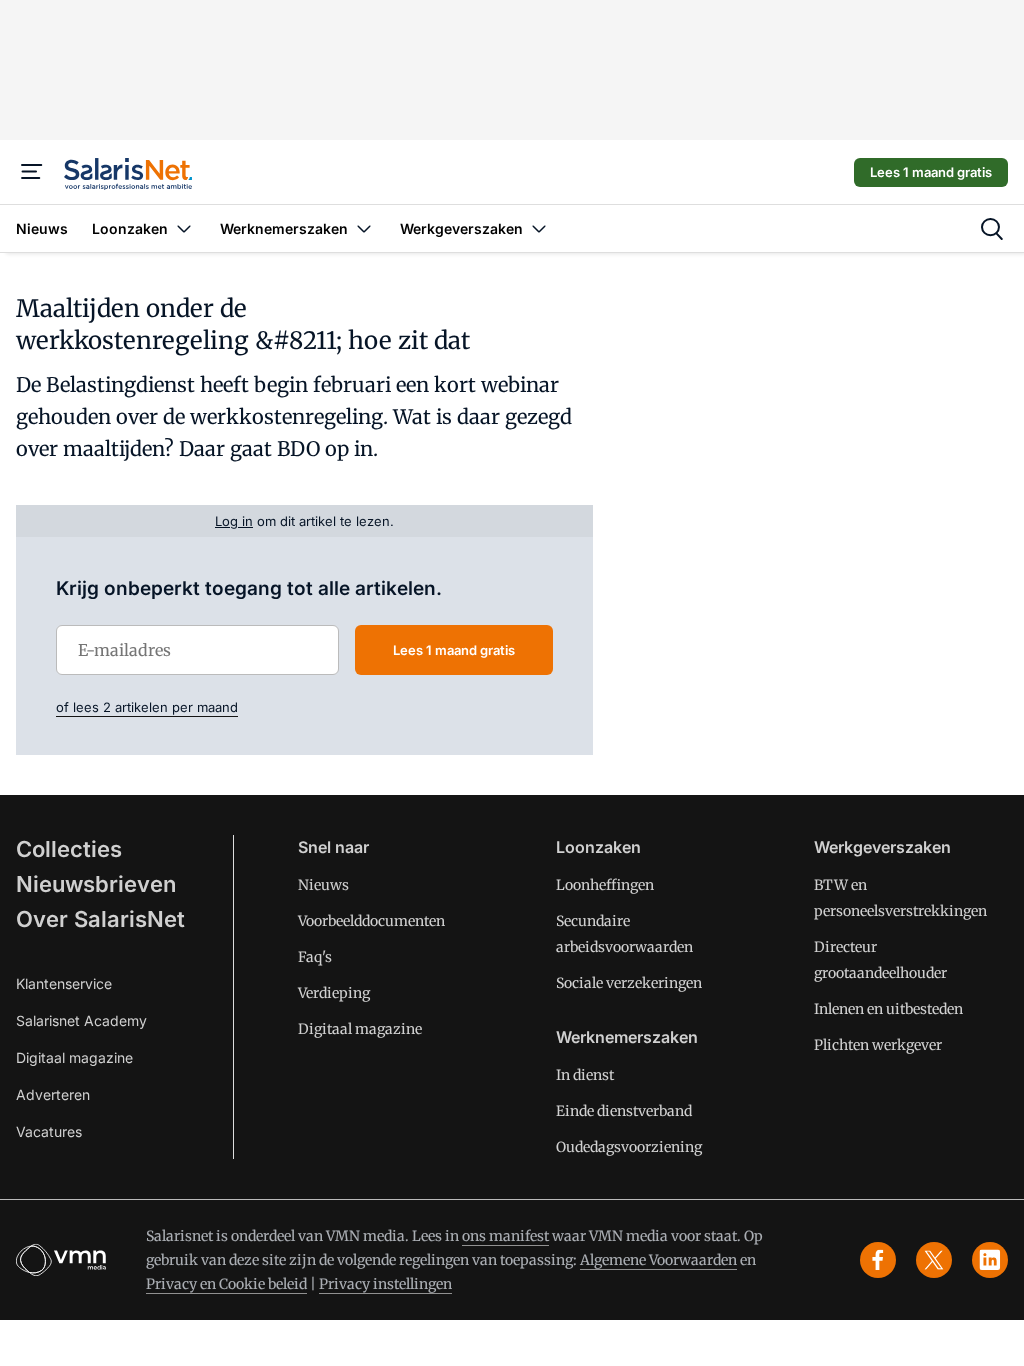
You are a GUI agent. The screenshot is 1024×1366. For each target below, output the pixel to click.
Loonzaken (598, 847)
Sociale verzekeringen (629, 983)
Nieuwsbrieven (96, 884)
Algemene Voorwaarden (658, 1260)
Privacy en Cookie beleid (226, 1284)
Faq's (315, 957)
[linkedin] (990, 1260)
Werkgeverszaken (882, 847)
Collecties (69, 849)
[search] (992, 229)
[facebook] (878, 1260)
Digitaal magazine (74, 1057)
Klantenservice (64, 983)
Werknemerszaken (627, 1037)
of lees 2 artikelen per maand (147, 707)
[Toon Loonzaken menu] (184, 228)
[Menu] (32, 172)
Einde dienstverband (624, 1111)
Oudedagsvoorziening (629, 1147)
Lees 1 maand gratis (931, 172)
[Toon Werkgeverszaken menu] (539, 228)
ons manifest (505, 1236)
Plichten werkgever (878, 1045)
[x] (934, 1260)
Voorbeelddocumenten (371, 921)
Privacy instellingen (385, 1284)
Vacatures (49, 1131)
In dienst (585, 1075)
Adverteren (53, 1094)
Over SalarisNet (100, 919)
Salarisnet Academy (81, 1020)
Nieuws (323, 885)
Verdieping (334, 993)
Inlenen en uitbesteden (888, 1009)
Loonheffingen (605, 885)
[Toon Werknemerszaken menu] (364, 228)
